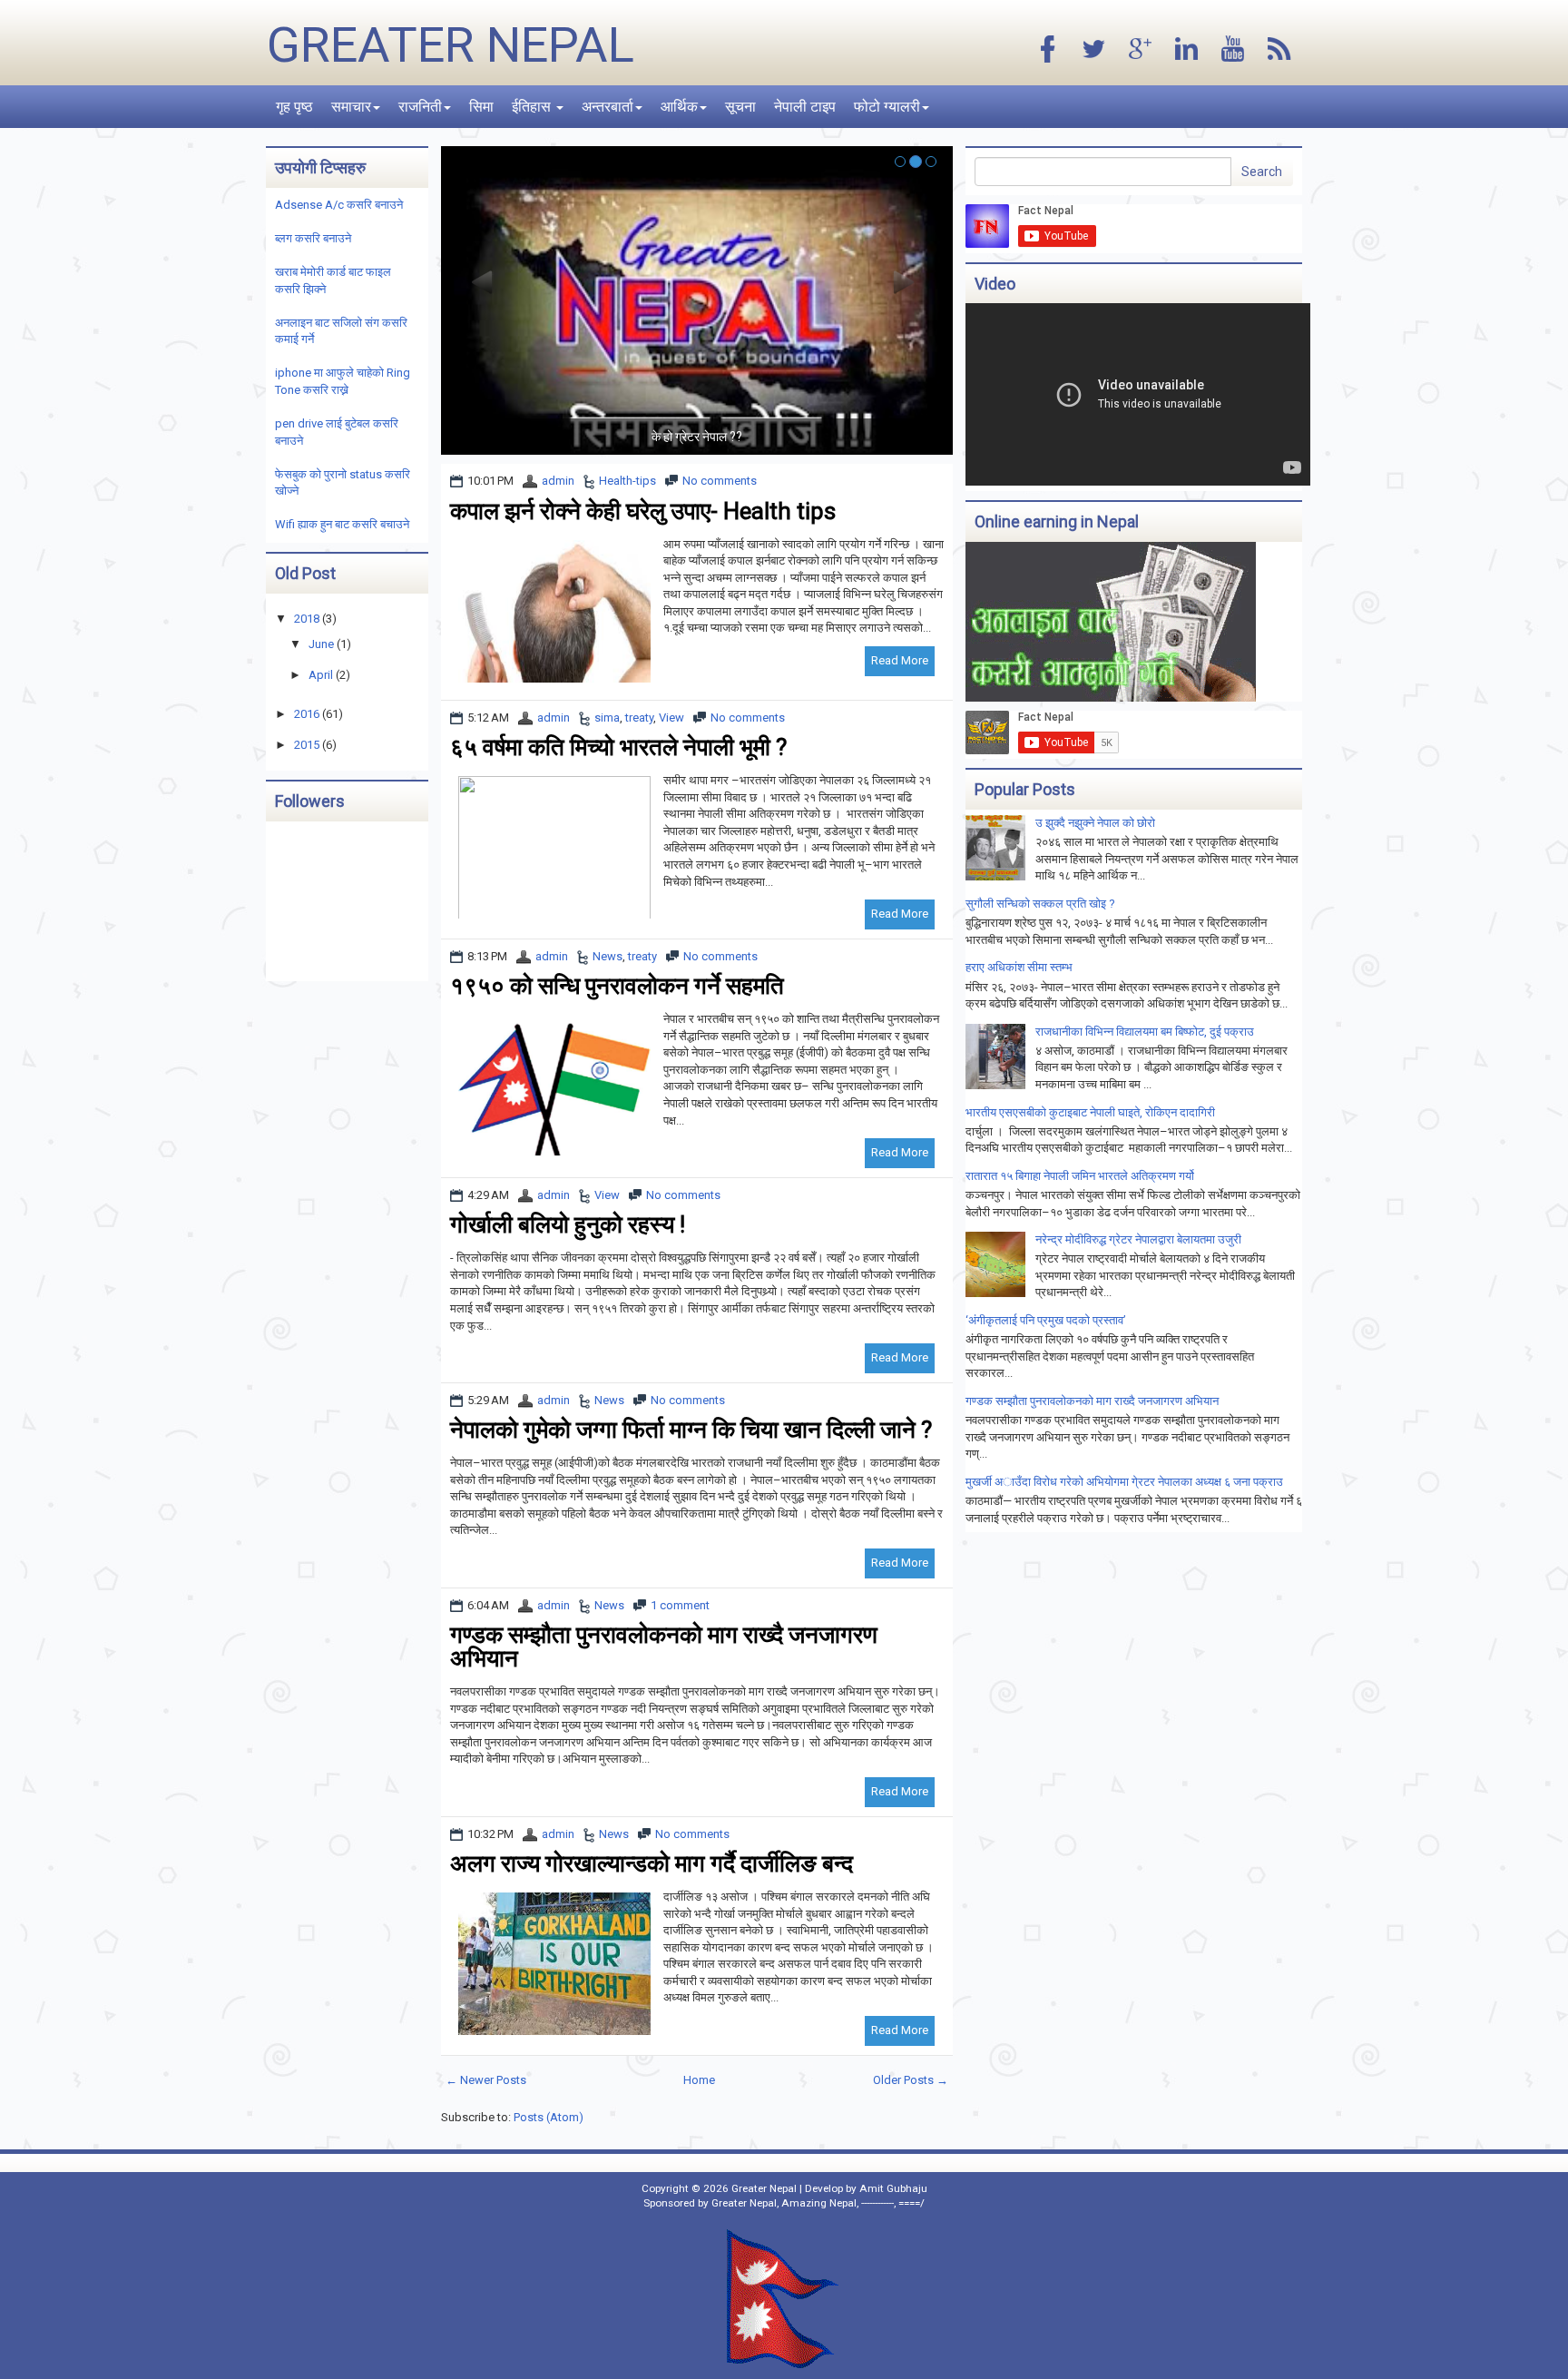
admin (558, 481)
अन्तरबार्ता (608, 107)
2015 (307, 745)
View (671, 718)
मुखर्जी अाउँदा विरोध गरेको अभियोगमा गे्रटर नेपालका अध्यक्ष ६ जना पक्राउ (1124, 1482)
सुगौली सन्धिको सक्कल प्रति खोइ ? (1040, 904)
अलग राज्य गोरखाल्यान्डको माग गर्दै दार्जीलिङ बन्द (652, 1863)
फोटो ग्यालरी (887, 107)
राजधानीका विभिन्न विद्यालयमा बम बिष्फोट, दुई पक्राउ (1145, 1032)
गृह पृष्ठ (294, 107)
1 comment (680, 1605)
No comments (720, 481)
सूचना (740, 107)
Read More (900, 660)
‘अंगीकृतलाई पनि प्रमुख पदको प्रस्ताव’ (1046, 1320)
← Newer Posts (486, 2080)
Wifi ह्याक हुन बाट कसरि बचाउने (342, 524)
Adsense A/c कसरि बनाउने (339, 205)
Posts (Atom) (549, 2117)
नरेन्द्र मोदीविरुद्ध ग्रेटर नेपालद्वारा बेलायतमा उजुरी (1138, 1239)
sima (607, 718)
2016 (307, 714)
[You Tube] (1233, 50)
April (321, 675)
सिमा (481, 107)
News (608, 956)
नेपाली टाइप (805, 107)
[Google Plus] (1141, 50)
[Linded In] (1187, 50)
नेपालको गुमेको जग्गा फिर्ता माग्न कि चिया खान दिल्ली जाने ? (691, 1430)
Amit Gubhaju (893, 2188)
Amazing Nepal (819, 2203)
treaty (639, 718)
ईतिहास (533, 107)
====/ (911, 2203)
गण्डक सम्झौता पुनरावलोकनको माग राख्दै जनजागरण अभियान (664, 1647)
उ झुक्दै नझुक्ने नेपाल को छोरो (1095, 823)
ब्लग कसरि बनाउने (313, 238)
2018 (307, 619)
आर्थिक (679, 107)
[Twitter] (1094, 50)
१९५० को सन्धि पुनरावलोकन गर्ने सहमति (617, 986)
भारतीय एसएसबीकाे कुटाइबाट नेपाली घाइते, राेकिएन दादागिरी (1090, 1112)
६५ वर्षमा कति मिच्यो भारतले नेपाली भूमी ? (618, 747)
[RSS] (1279, 50)
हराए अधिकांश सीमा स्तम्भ (1019, 967)
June (321, 644)
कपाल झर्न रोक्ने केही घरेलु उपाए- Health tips (643, 511)
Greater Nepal (451, 45)
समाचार (351, 107)
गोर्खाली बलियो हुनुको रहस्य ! (568, 1224)
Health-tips (627, 481)
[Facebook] (1048, 50)
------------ (877, 2203)
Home (699, 2080)
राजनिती (420, 107)
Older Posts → (911, 2080)
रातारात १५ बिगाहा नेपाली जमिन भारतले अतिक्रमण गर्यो (1080, 1176)
